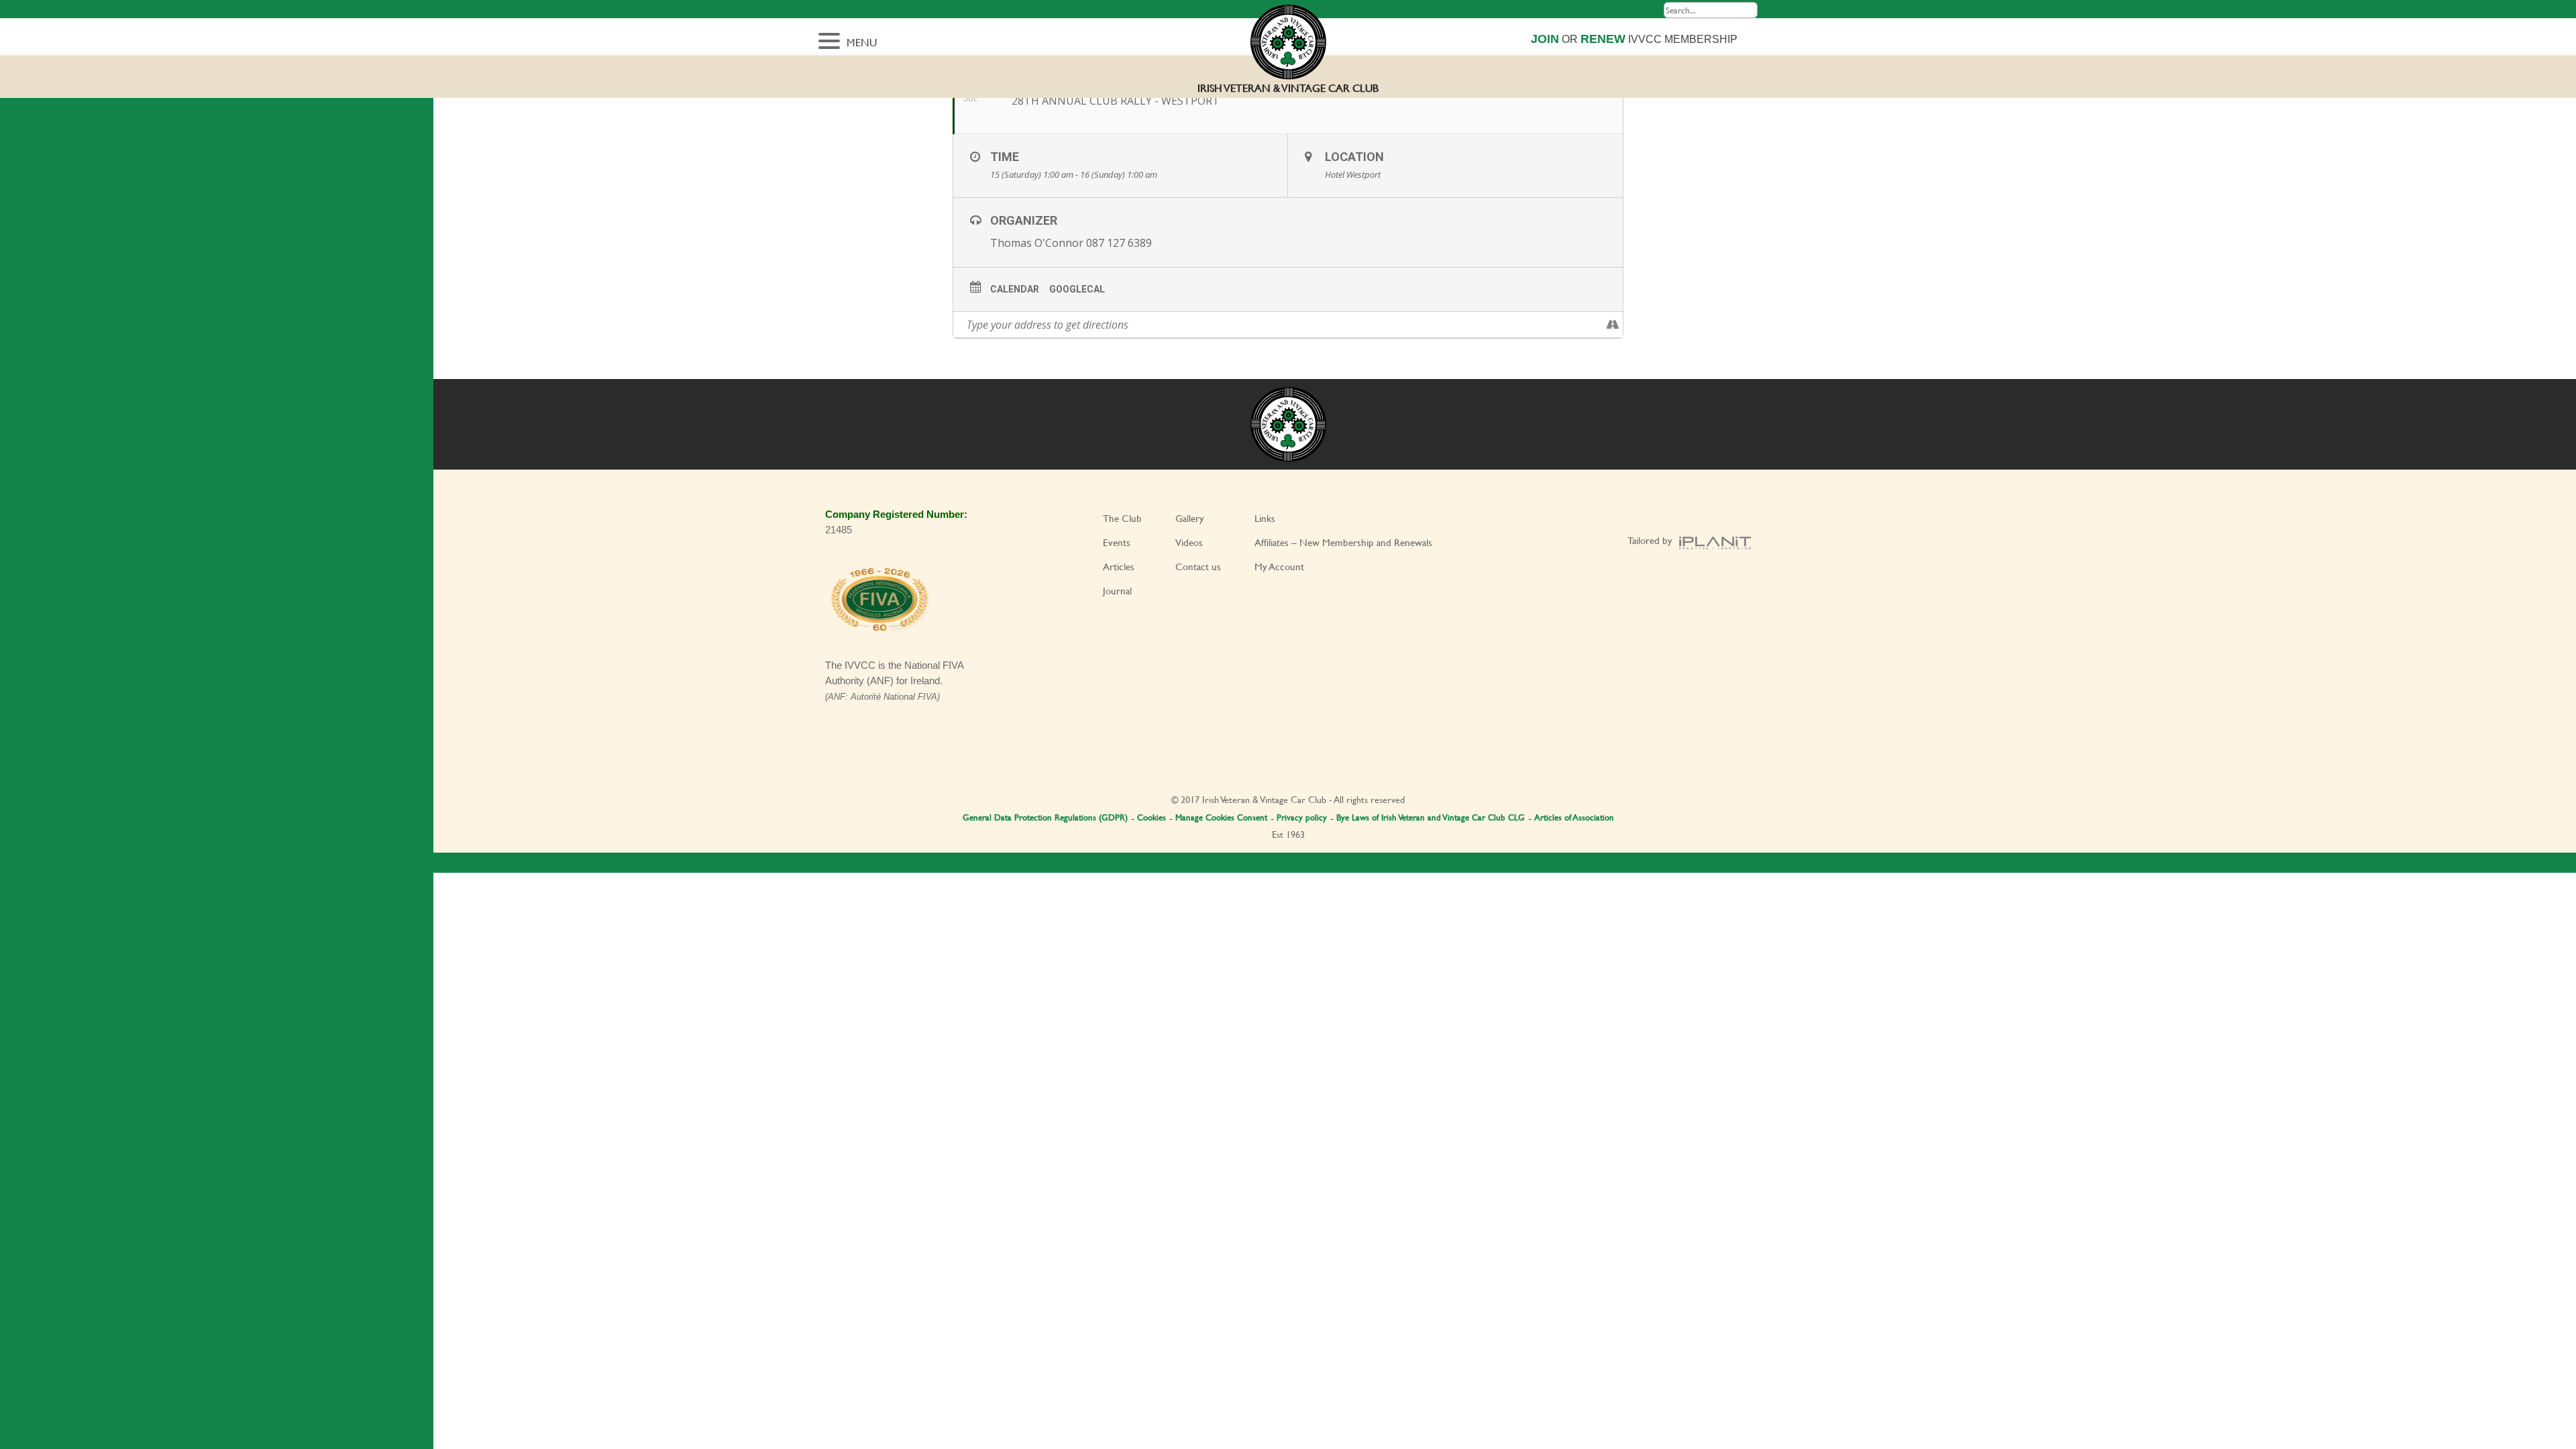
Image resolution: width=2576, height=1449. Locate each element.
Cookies (1151, 817)
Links (1265, 518)
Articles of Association (1574, 817)
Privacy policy (1302, 817)
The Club (1122, 518)
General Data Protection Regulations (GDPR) (1045, 817)
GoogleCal (1077, 289)
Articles (1119, 567)
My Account (1279, 567)
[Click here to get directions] (1612, 325)
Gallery (1190, 518)
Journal (1117, 591)
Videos (1189, 542)
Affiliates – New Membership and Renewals (1343, 542)
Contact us (1198, 567)
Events (1117, 542)
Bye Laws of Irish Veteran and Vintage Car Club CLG (1431, 817)
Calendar (1015, 289)
